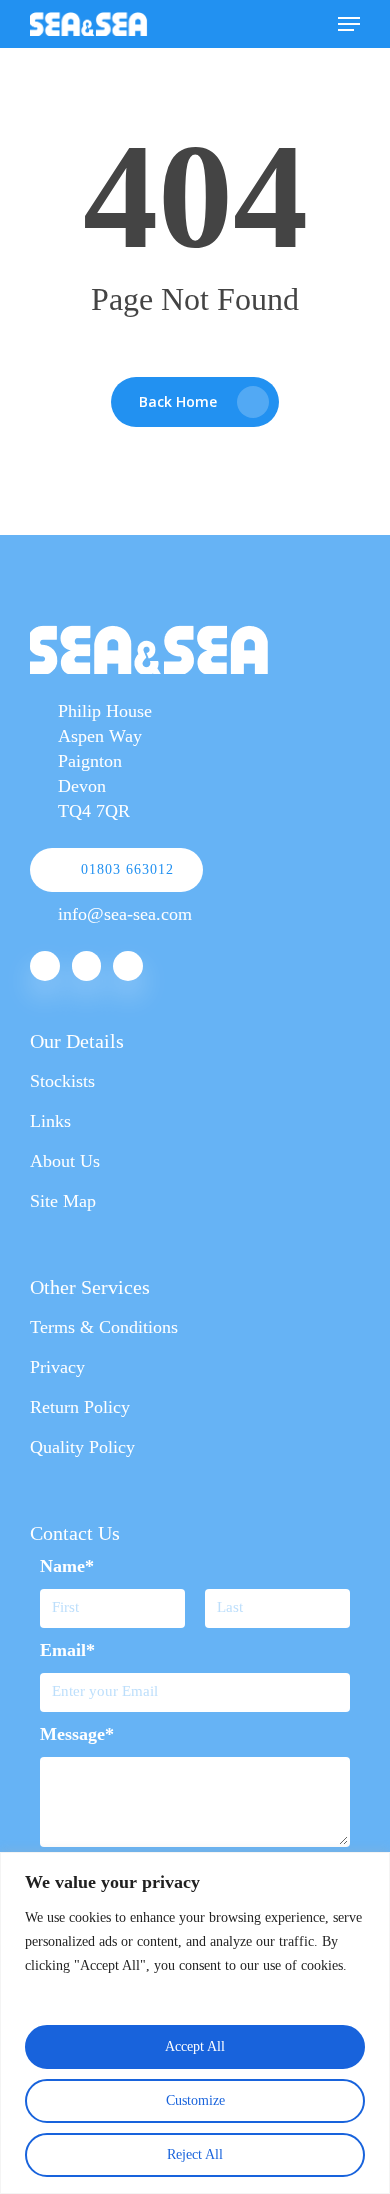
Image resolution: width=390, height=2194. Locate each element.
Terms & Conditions (104, 1327)
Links (50, 1121)
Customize (195, 2100)
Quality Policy (82, 1447)
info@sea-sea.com (125, 914)
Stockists (62, 1081)
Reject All (195, 2154)
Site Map (63, 1201)
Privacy (57, 1367)
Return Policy (80, 1407)
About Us (65, 1161)
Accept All (195, 2046)
